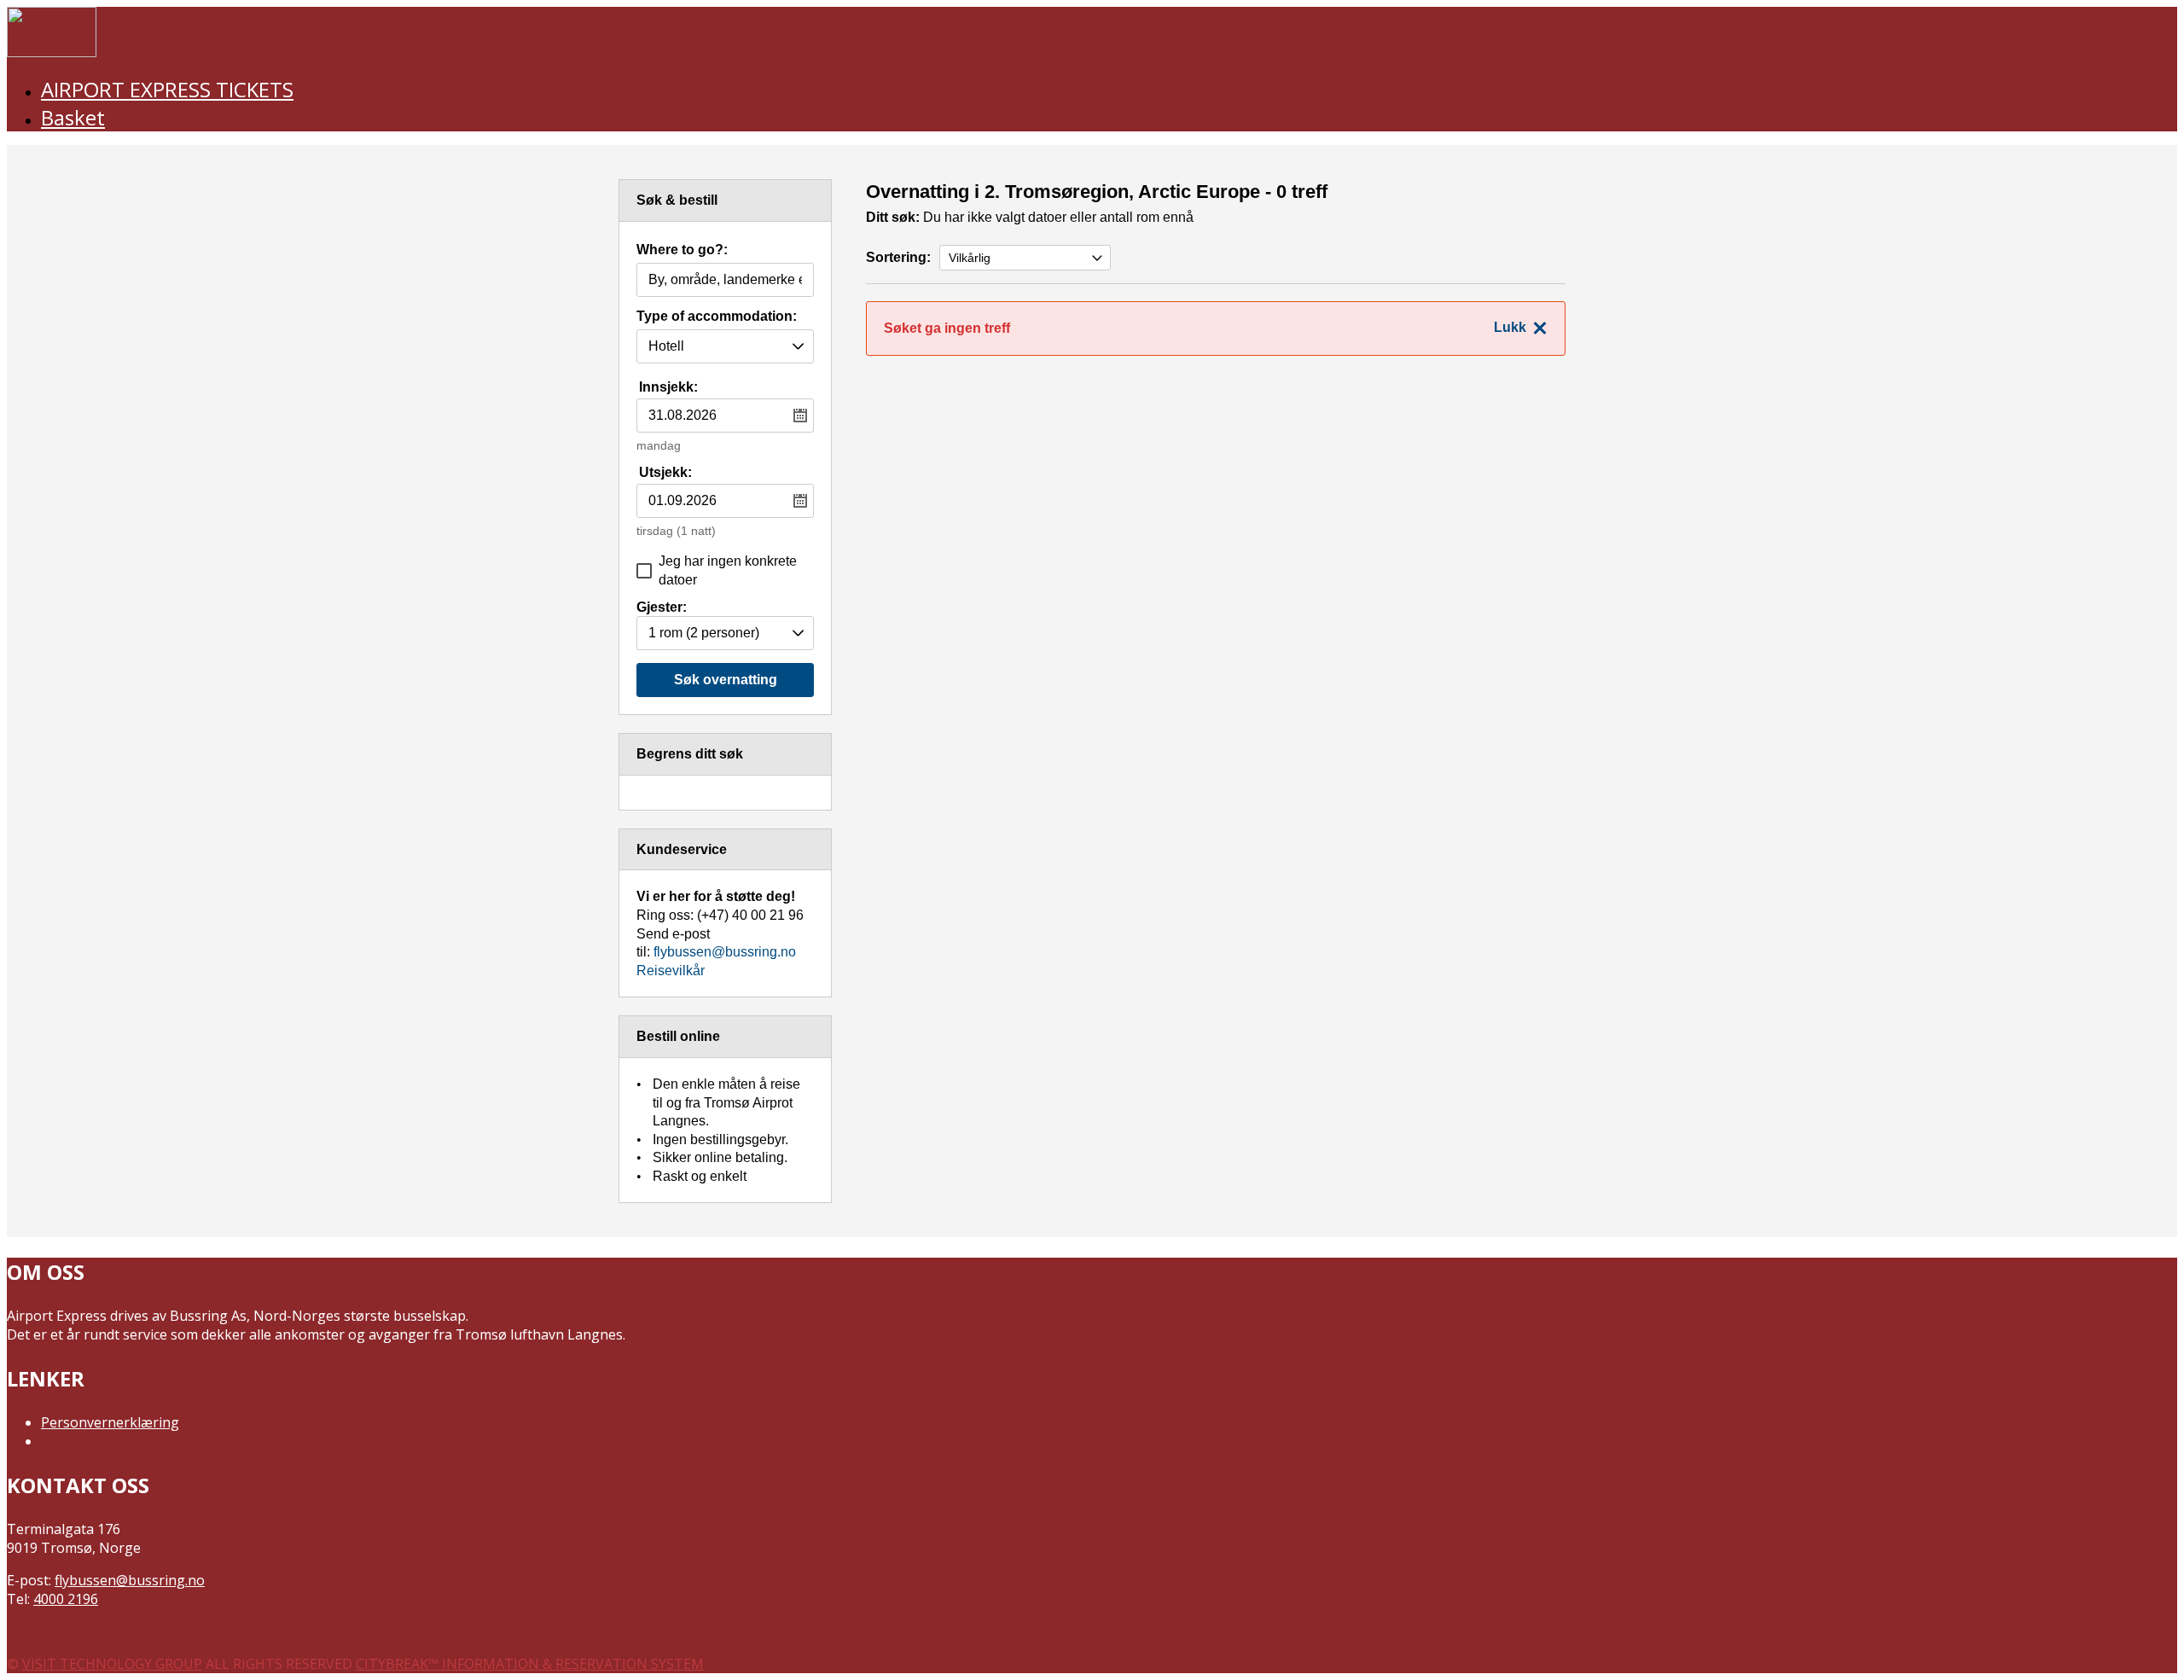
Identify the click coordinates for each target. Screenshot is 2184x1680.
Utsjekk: (665, 472)
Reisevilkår (671, 971)
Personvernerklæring (110, 1422)
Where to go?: (682, 250)
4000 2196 (66, 1599)
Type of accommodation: (717, 317)
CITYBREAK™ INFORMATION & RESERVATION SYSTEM (530, 1664)
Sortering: (898, 257)
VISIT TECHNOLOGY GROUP (112, 1664)
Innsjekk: (668, 387)
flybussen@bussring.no (725, 952)
